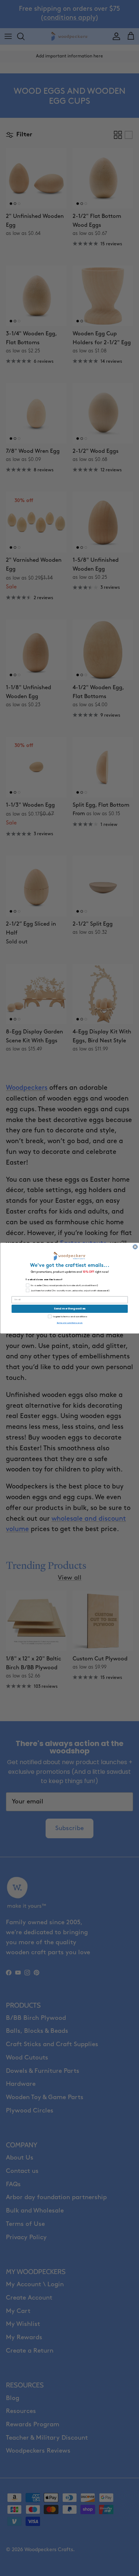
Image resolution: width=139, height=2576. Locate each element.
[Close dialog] (135, 1246)
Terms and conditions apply (69, 1323)
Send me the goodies (70, 1309)
